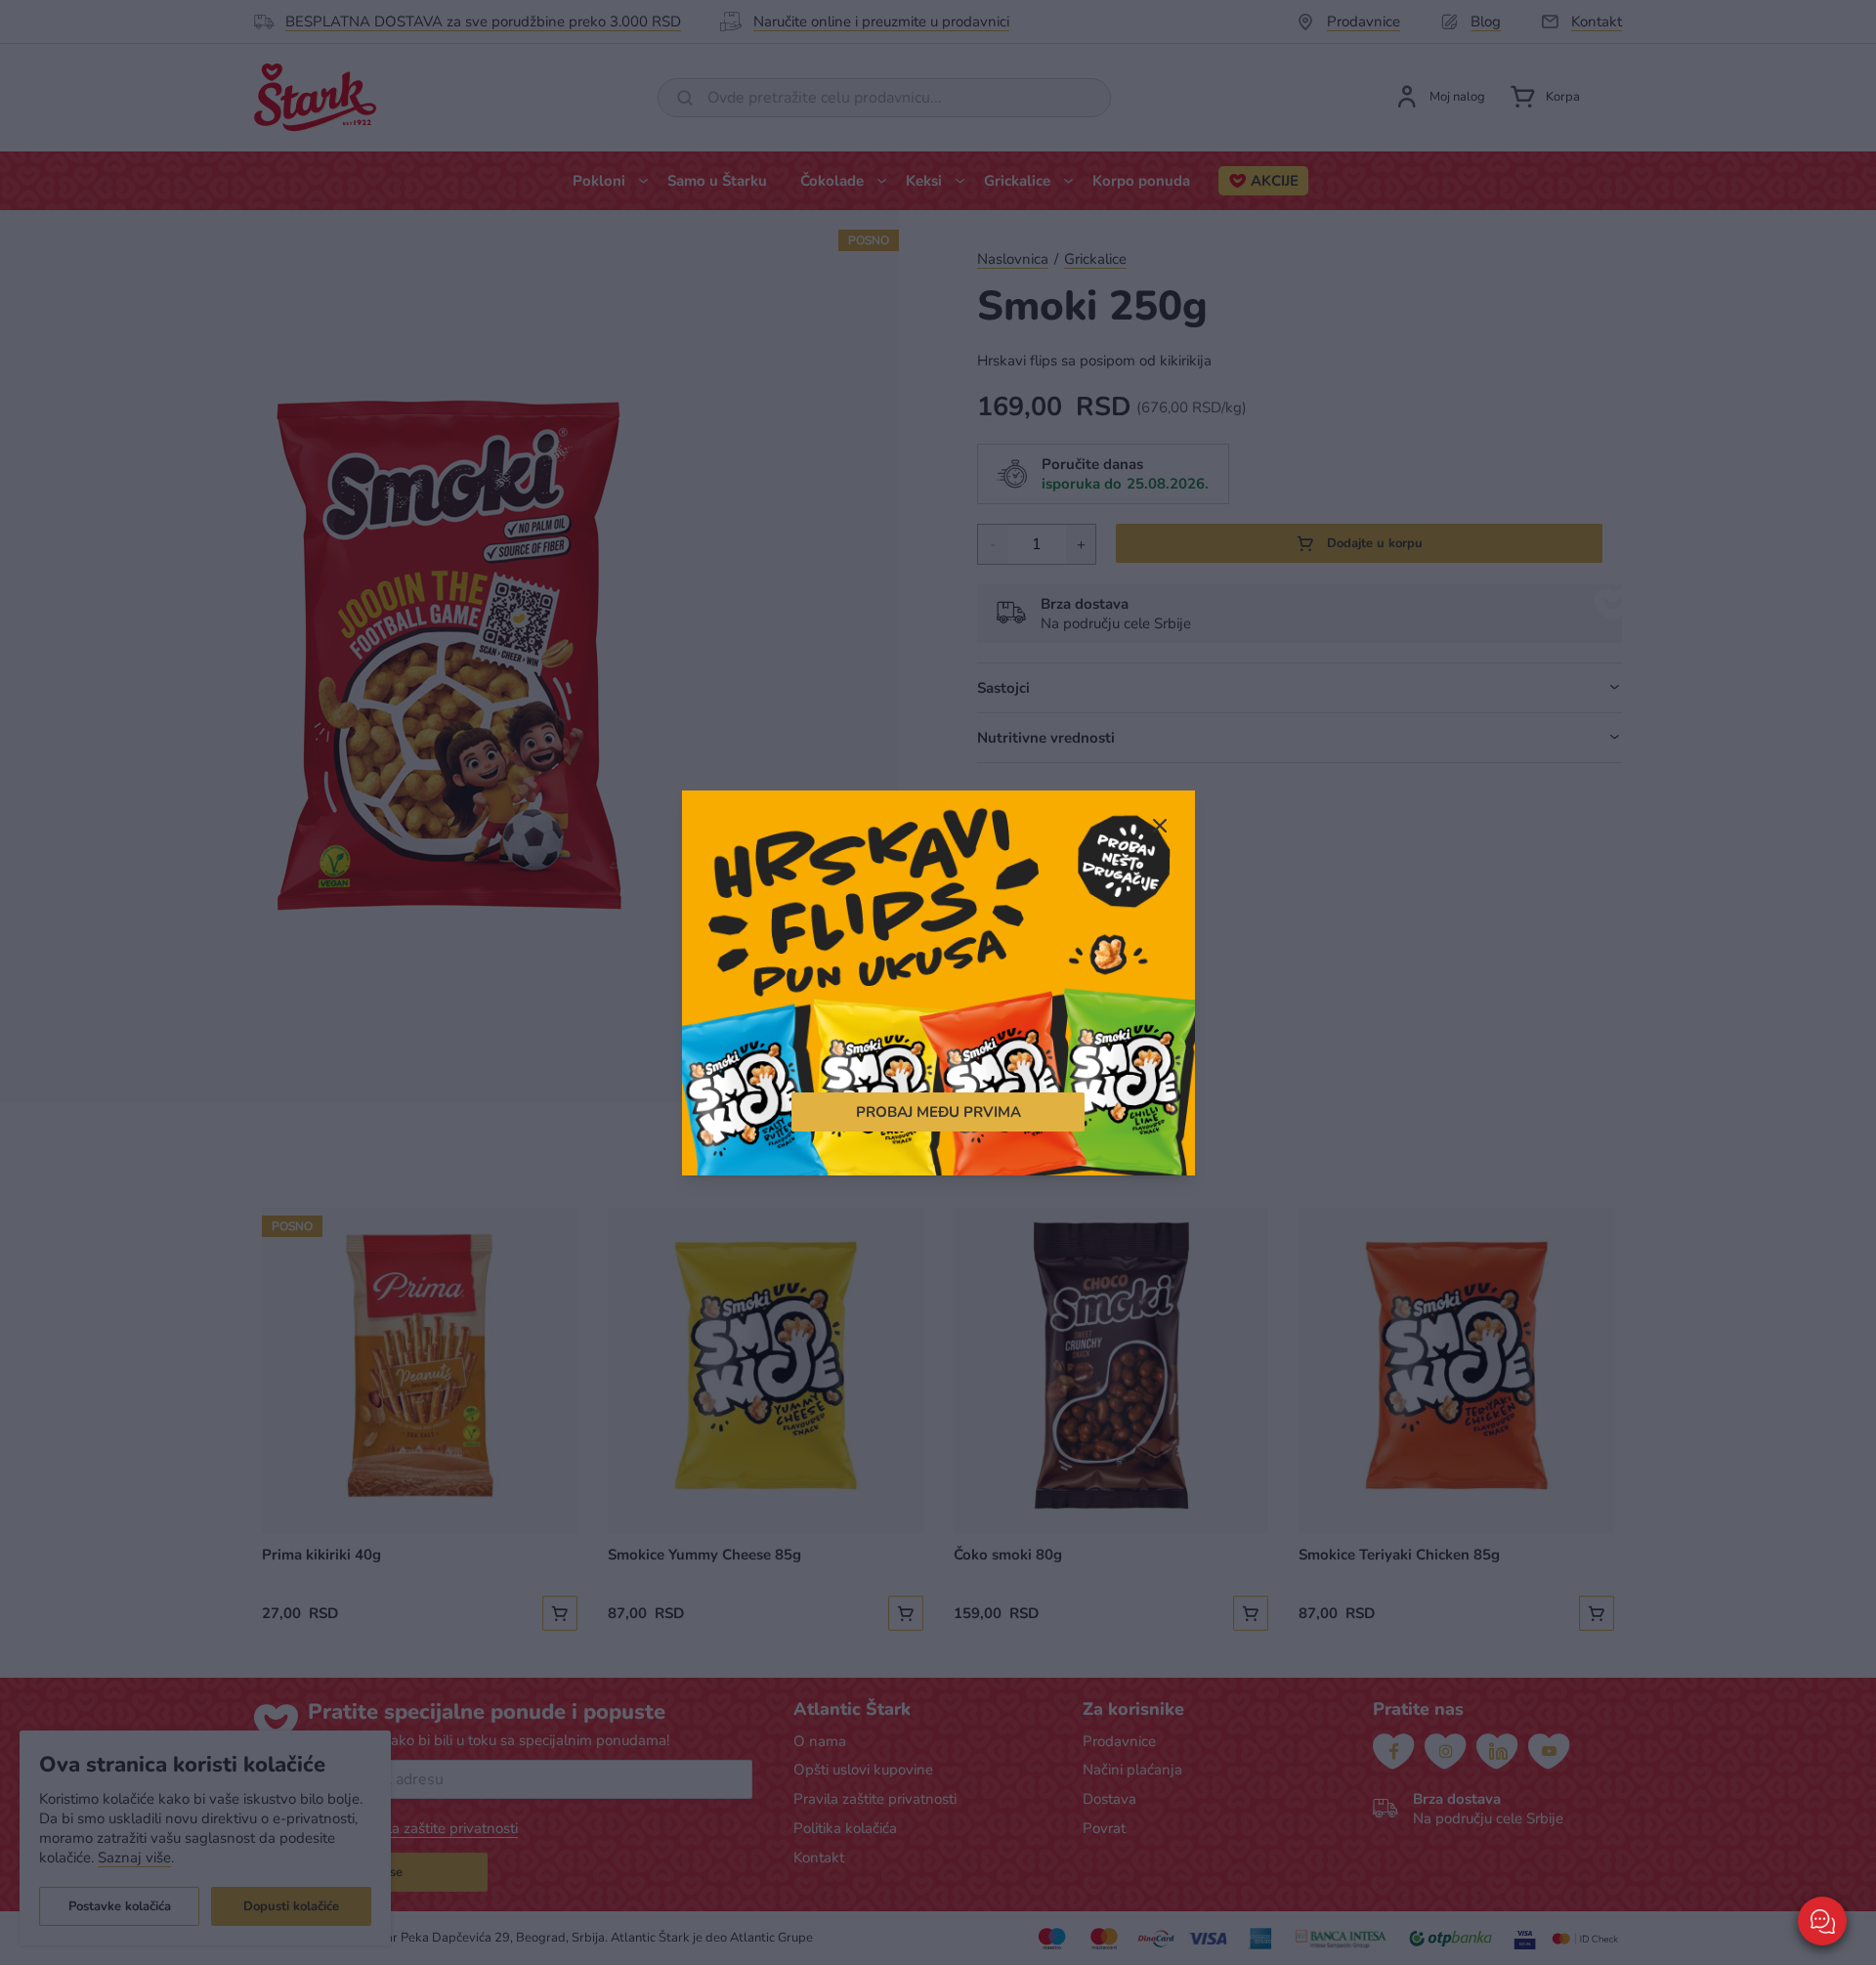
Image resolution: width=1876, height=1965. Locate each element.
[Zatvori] (1160, 827)
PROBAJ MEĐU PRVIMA (938, 1111)
